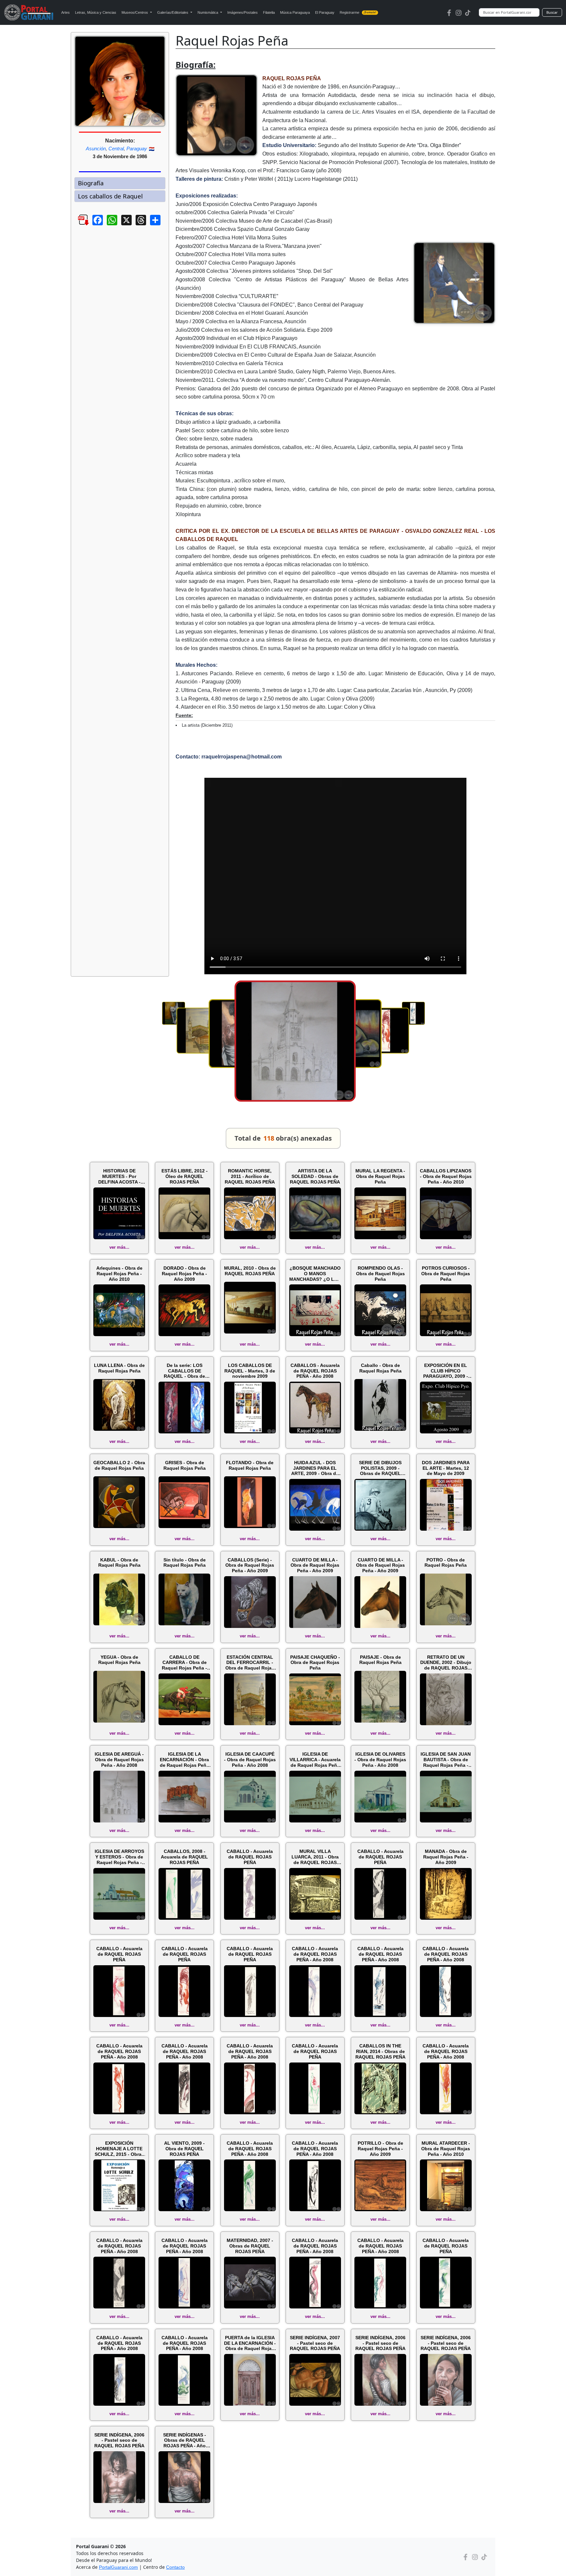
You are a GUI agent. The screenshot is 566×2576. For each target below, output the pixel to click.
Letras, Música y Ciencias (96, 12)
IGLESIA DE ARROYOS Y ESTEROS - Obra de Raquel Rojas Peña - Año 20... (119, 1857)
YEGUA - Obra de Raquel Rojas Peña (119, 1660)
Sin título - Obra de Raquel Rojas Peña (185, 1563)
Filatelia (269, 12)
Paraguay (137, 149)
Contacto (175, 2567)
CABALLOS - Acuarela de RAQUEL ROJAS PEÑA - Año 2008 (315, 1371)
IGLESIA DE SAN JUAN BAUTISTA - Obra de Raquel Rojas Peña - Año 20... (446, 1760)
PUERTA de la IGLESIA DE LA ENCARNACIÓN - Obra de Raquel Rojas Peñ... (250, 2343)
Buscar (552, 12)
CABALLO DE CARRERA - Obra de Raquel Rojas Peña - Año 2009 (184, 1663)
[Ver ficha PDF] (78, 225)
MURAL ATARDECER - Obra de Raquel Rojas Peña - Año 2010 (446, 2149)
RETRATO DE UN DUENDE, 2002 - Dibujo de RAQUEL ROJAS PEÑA (446, 1663)
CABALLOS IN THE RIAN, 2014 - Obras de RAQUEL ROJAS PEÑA (380, 2051)
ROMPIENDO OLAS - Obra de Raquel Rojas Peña (380, 1274)
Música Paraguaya (295, 12)
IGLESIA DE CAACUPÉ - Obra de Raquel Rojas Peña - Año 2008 (250, 1760)
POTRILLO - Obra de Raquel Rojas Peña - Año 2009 (380, 2149)
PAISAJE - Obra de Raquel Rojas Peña (380, 1660)
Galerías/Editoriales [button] (173, 12)
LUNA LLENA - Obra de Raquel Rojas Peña (119, 1368)
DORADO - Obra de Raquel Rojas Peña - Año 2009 (184, 1274)
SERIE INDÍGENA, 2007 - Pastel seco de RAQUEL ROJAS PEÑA (315, 2343)
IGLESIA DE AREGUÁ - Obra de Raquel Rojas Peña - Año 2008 (119, 1760)
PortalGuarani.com (118, 2567)
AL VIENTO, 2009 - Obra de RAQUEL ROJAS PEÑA (184, 2149)
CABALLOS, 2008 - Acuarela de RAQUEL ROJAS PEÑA (184, 1857)
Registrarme (358, 12)
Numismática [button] (208, 12)
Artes (66, 12)
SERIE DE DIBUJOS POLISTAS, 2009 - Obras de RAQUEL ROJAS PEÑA (380, 1468)
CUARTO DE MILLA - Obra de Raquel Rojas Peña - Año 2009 (315, 1565)
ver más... (119, 1247)
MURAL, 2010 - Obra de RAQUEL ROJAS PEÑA (250, 1271)
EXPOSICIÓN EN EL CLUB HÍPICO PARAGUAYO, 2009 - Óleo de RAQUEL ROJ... (446, 1371)
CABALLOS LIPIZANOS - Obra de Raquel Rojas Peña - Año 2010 (446, 1176)
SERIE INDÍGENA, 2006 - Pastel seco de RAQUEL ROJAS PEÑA (380, 2343)
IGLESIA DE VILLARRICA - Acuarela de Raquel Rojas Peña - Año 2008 (315, 1760)
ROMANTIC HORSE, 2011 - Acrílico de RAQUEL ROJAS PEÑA (250, 1176)
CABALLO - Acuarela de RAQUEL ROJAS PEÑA (250, 1857)
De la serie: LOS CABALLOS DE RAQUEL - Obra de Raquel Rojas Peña (185, 1371)
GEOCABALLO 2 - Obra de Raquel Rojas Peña (119, 1465)
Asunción (96, 149)
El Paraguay (325, 12)
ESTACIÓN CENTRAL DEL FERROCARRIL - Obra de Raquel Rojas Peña (250, 1663)
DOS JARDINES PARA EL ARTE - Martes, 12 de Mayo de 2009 (446, 1468)
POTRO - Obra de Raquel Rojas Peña (446, 1563)
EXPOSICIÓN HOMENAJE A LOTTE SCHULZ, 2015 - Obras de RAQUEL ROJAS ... (119, 2149)
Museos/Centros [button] (135, 12)
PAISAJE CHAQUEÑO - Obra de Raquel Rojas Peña (315, 1663)
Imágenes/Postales (243, 12)
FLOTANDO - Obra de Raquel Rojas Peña (250, 1465)
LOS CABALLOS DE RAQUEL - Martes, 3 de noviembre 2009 (250, 1371)
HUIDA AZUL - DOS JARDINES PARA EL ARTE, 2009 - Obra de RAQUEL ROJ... (315, 1468)
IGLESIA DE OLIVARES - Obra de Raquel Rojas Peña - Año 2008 (380, 1760)
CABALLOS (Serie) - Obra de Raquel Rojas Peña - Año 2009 (250, 1565)
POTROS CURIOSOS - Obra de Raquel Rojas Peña (446, 1274)
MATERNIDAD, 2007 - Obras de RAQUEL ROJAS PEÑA (250, 2246)
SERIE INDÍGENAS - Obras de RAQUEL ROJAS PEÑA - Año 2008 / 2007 (185, 2440)
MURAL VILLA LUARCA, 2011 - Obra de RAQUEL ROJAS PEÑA (315, 1857)
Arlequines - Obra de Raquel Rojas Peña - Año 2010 (119, 1274)
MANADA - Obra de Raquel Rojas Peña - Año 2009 (446, 1857)
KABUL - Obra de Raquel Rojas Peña (119, 1563)
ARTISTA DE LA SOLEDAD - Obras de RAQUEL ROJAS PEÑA (315, 1176)
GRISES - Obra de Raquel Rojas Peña (185, 1465)
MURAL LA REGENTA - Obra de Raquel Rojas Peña (380, 1176)
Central (116, 149)
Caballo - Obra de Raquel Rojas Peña (380, 1368)
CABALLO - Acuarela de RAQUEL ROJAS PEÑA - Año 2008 (315, 1954)
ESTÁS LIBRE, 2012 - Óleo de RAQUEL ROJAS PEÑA (185, 1176)
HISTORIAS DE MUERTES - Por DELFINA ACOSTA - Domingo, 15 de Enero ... (119, 1176)
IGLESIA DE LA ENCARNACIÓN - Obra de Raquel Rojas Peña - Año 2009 (184, 1760)
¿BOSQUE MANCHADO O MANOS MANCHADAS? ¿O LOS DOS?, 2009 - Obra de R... (315, 1274)
